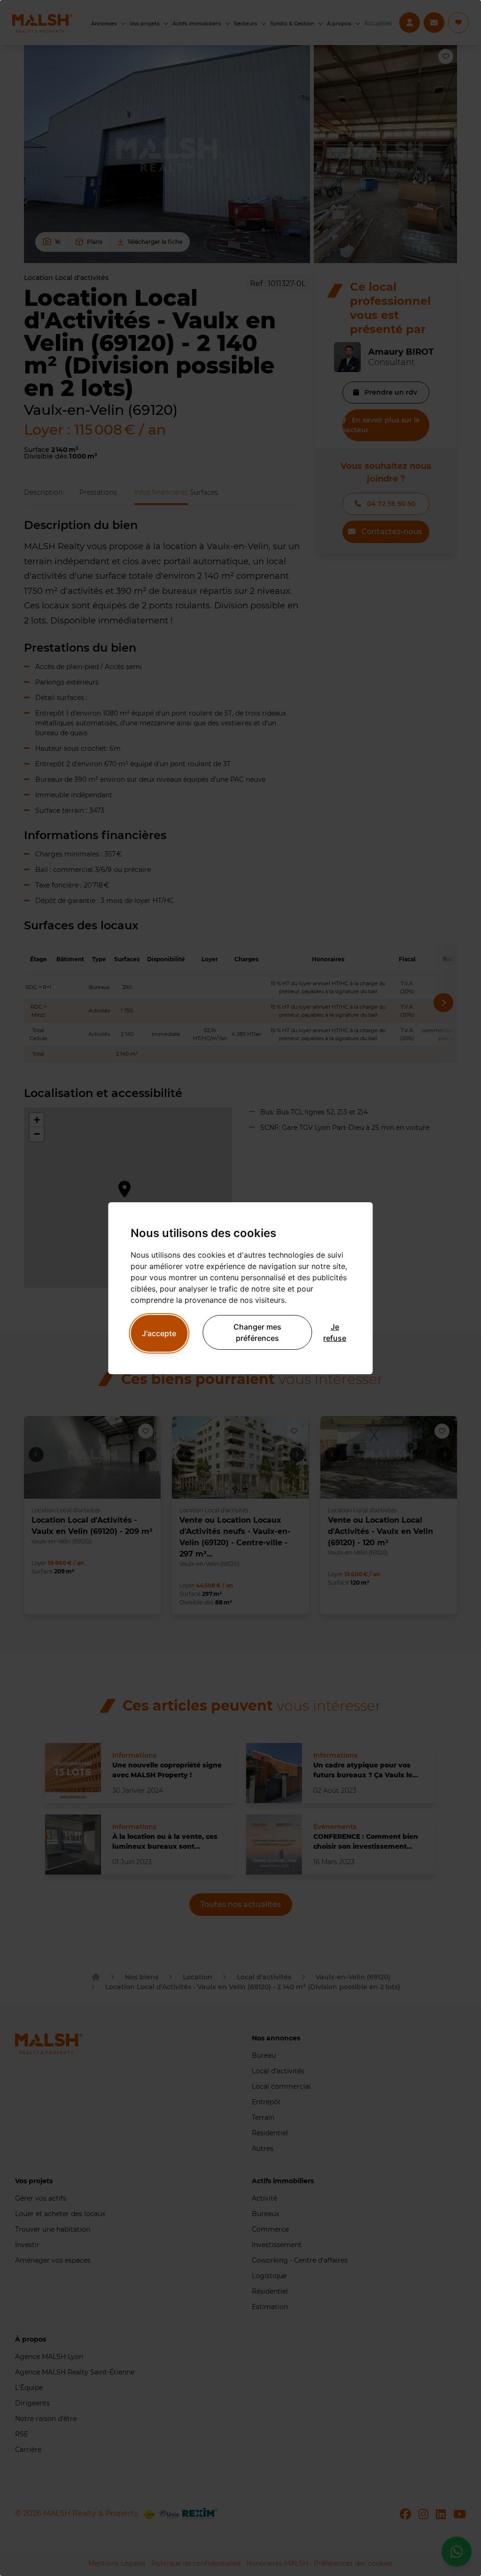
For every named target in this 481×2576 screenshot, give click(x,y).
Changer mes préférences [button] (257, 1332)
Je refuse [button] (335, 1332)
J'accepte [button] (159, 1333)
